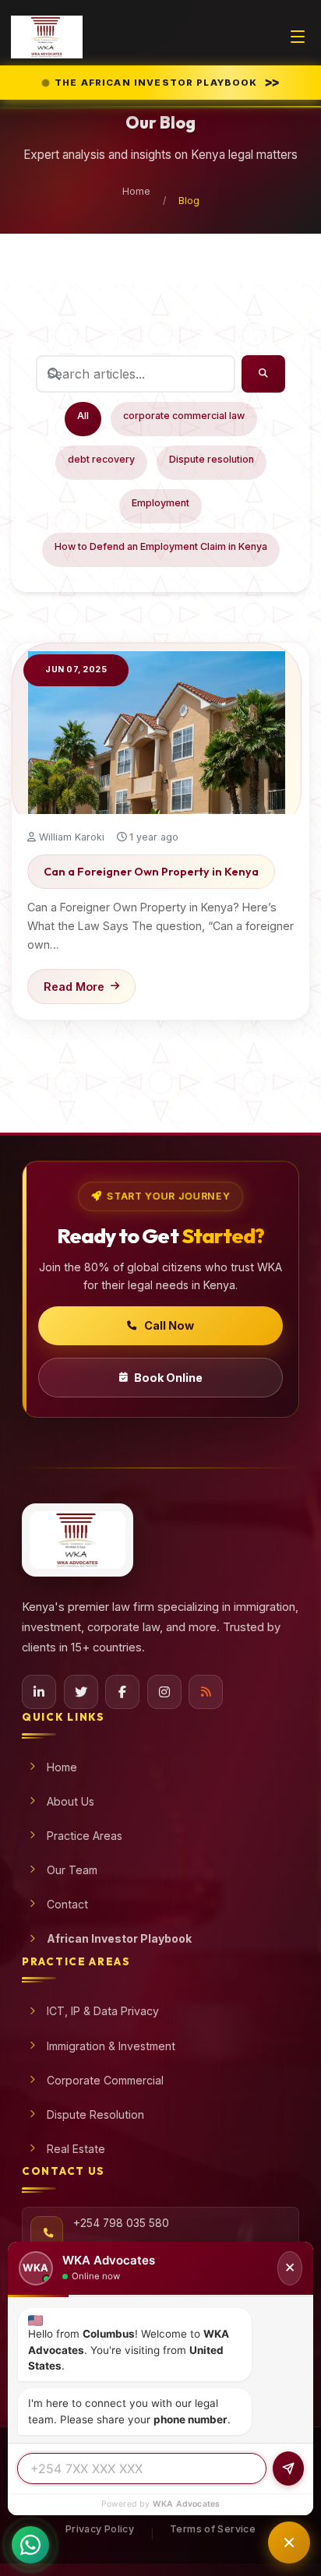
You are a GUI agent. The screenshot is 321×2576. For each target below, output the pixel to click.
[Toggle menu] (298, 37)
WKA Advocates (187, 2504)
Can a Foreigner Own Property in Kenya (151, 872)
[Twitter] (81, 1692)
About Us (71, 1801)
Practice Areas (85, 1836)
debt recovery (101, 459)
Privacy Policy (100, 2529)
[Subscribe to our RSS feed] (206, 1692)
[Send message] (288, 2469)
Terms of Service (213, 2529)
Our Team (72, 1870)
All (83, 416)
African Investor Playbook (119, 1938)
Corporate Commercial (105, 2080)
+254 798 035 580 (121, 2223)
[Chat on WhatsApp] (30, 2535)
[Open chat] (289, 2543)
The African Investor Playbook (169, 82)
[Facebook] (122, 1692)
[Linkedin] (39, 1692)
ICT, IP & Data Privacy (103, 2011)
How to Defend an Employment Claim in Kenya (161, 546)
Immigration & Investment (111, 2046)
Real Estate (76, 2149)
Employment (160, 503)
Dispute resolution (212, 459)
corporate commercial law (184, 416)
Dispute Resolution (95, 2114)
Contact (67, 1904)
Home (136, 191)
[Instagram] (164, 1692)
